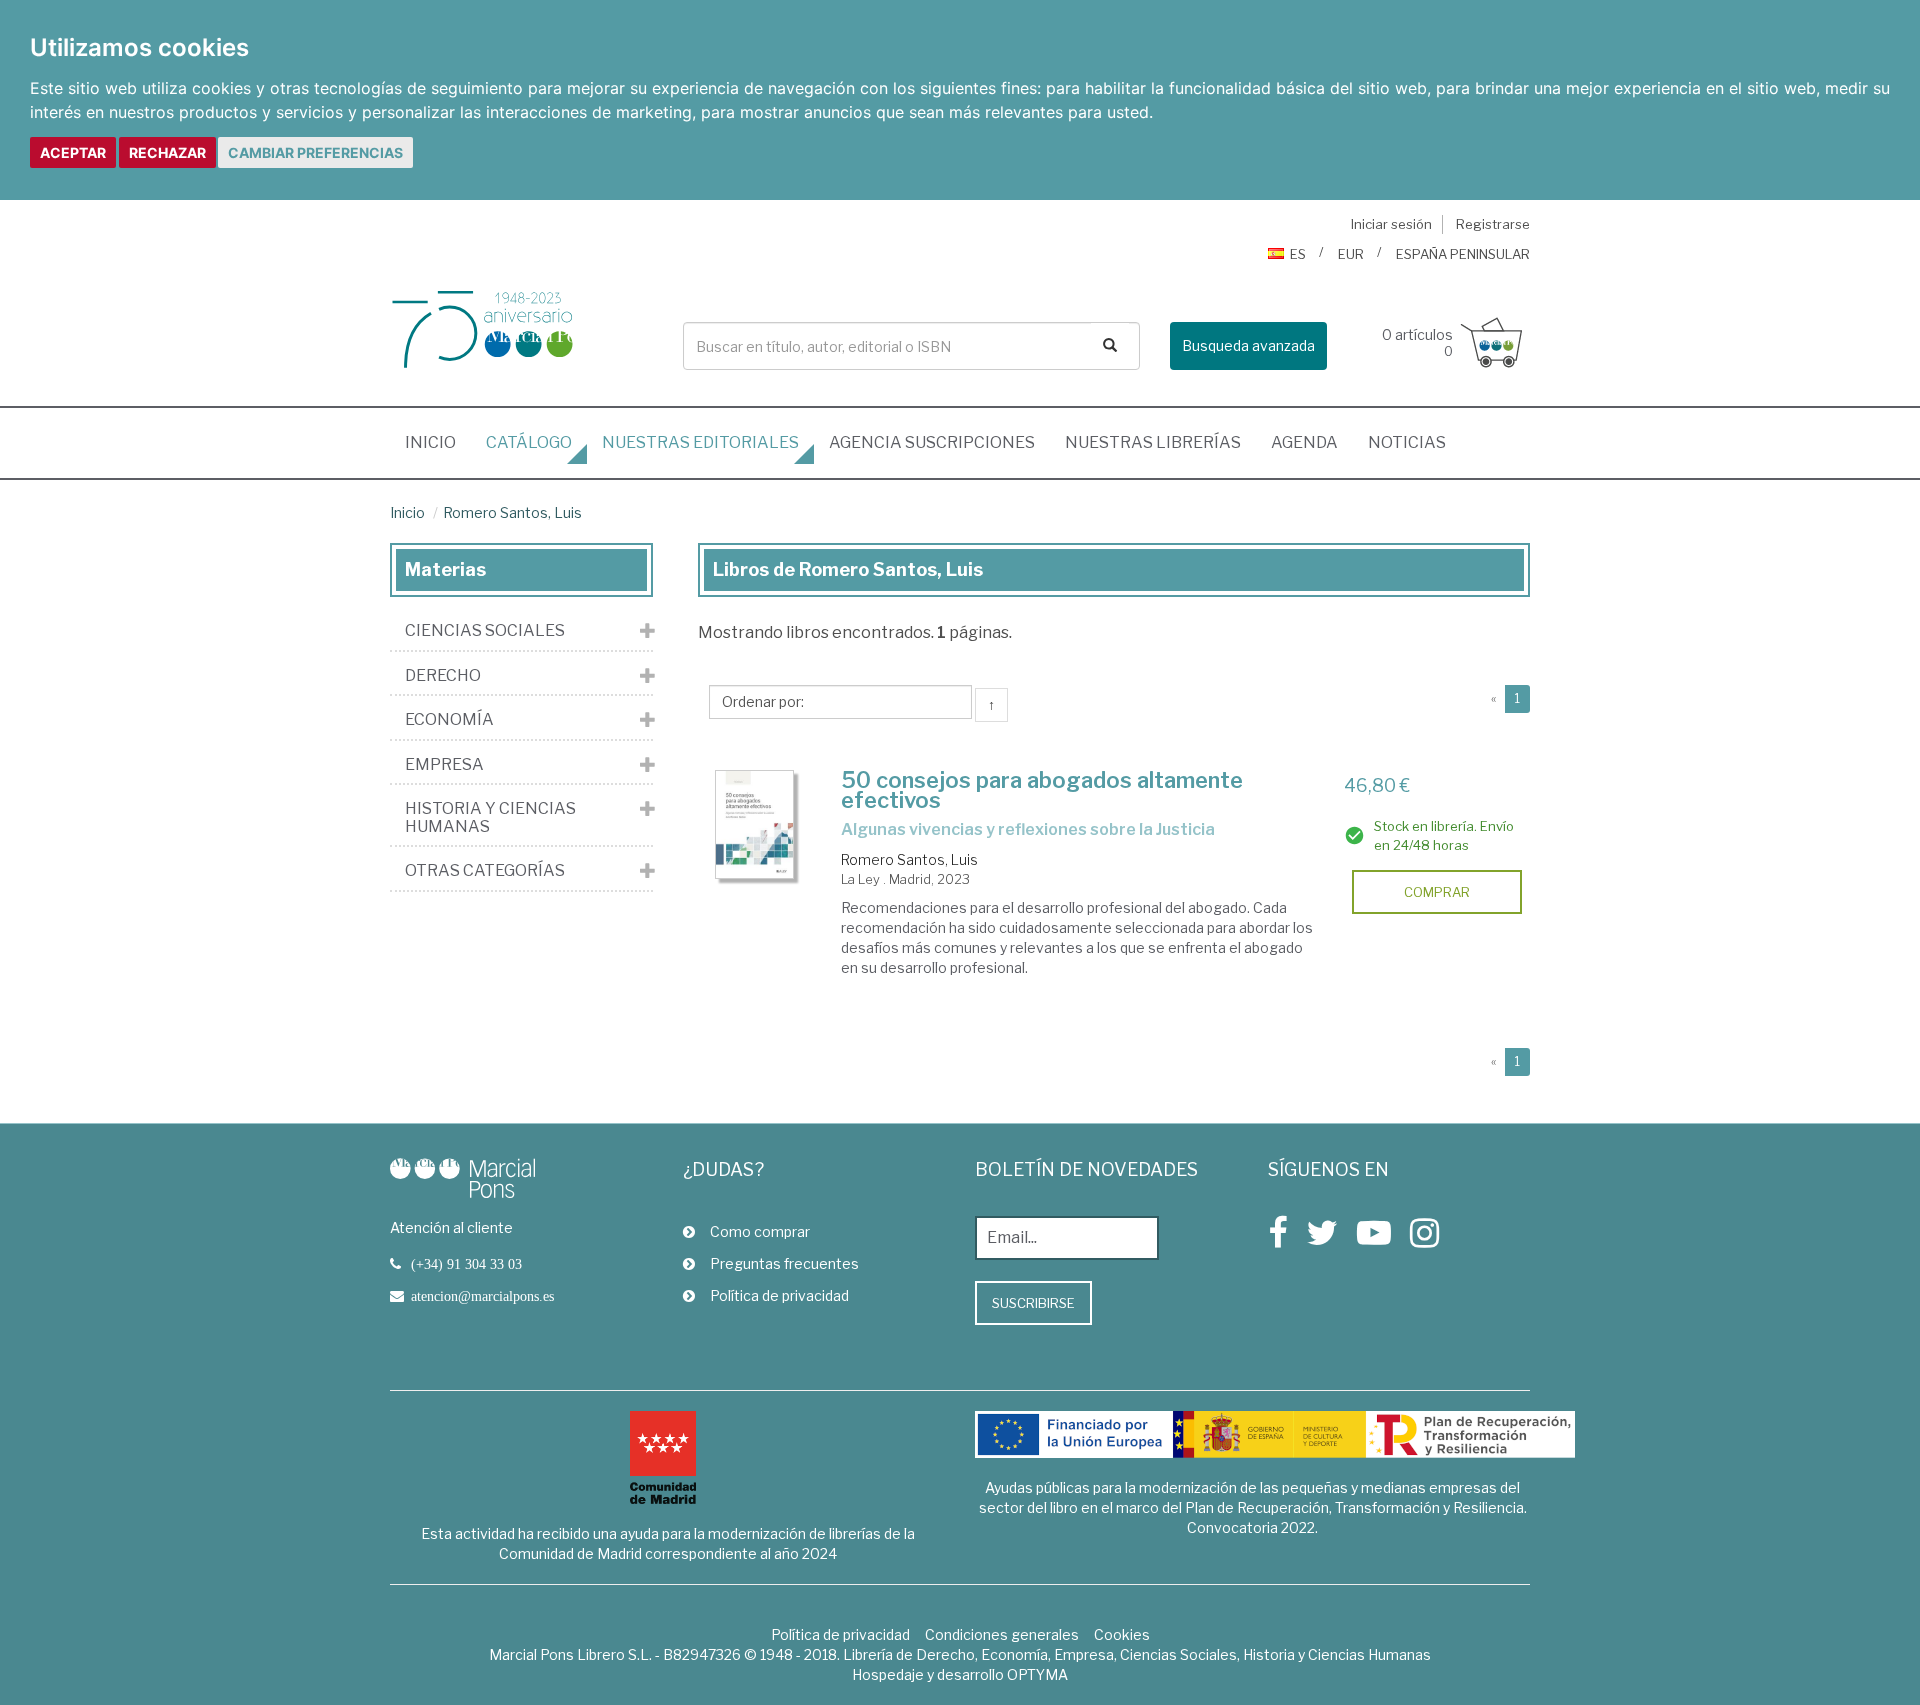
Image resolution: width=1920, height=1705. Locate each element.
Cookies (1122, 1634)
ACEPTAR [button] (73, 152)
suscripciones (932, 442)
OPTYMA (1037, 1674)
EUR (1351, 254)
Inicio (438, 442)
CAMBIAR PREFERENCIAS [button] (315, 152)
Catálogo (529, 442)
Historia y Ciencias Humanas (490, 817)
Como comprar (760, 1231)
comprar (1437, 892)
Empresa (444, 765)
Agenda (1304, 442)
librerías (1153, 442)
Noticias (1407, 442)
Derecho (443, 676)
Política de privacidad (779, 1295)
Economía (449, 720)
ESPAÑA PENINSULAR (1463, 254)
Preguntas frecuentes (784, 1263)
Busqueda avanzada (1248, 345)
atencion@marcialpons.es (482, 1296)
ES (1298, 254)
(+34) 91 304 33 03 (466, 1264)
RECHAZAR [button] (167, 152)
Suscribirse (1033, 1303)
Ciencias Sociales (485, 631)
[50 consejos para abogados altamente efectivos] (755, 825)
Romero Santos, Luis (512, 512)
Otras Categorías (485, 871)
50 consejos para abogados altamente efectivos (1042, 790)
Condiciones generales (1002, 1634)
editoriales (700, 442)
